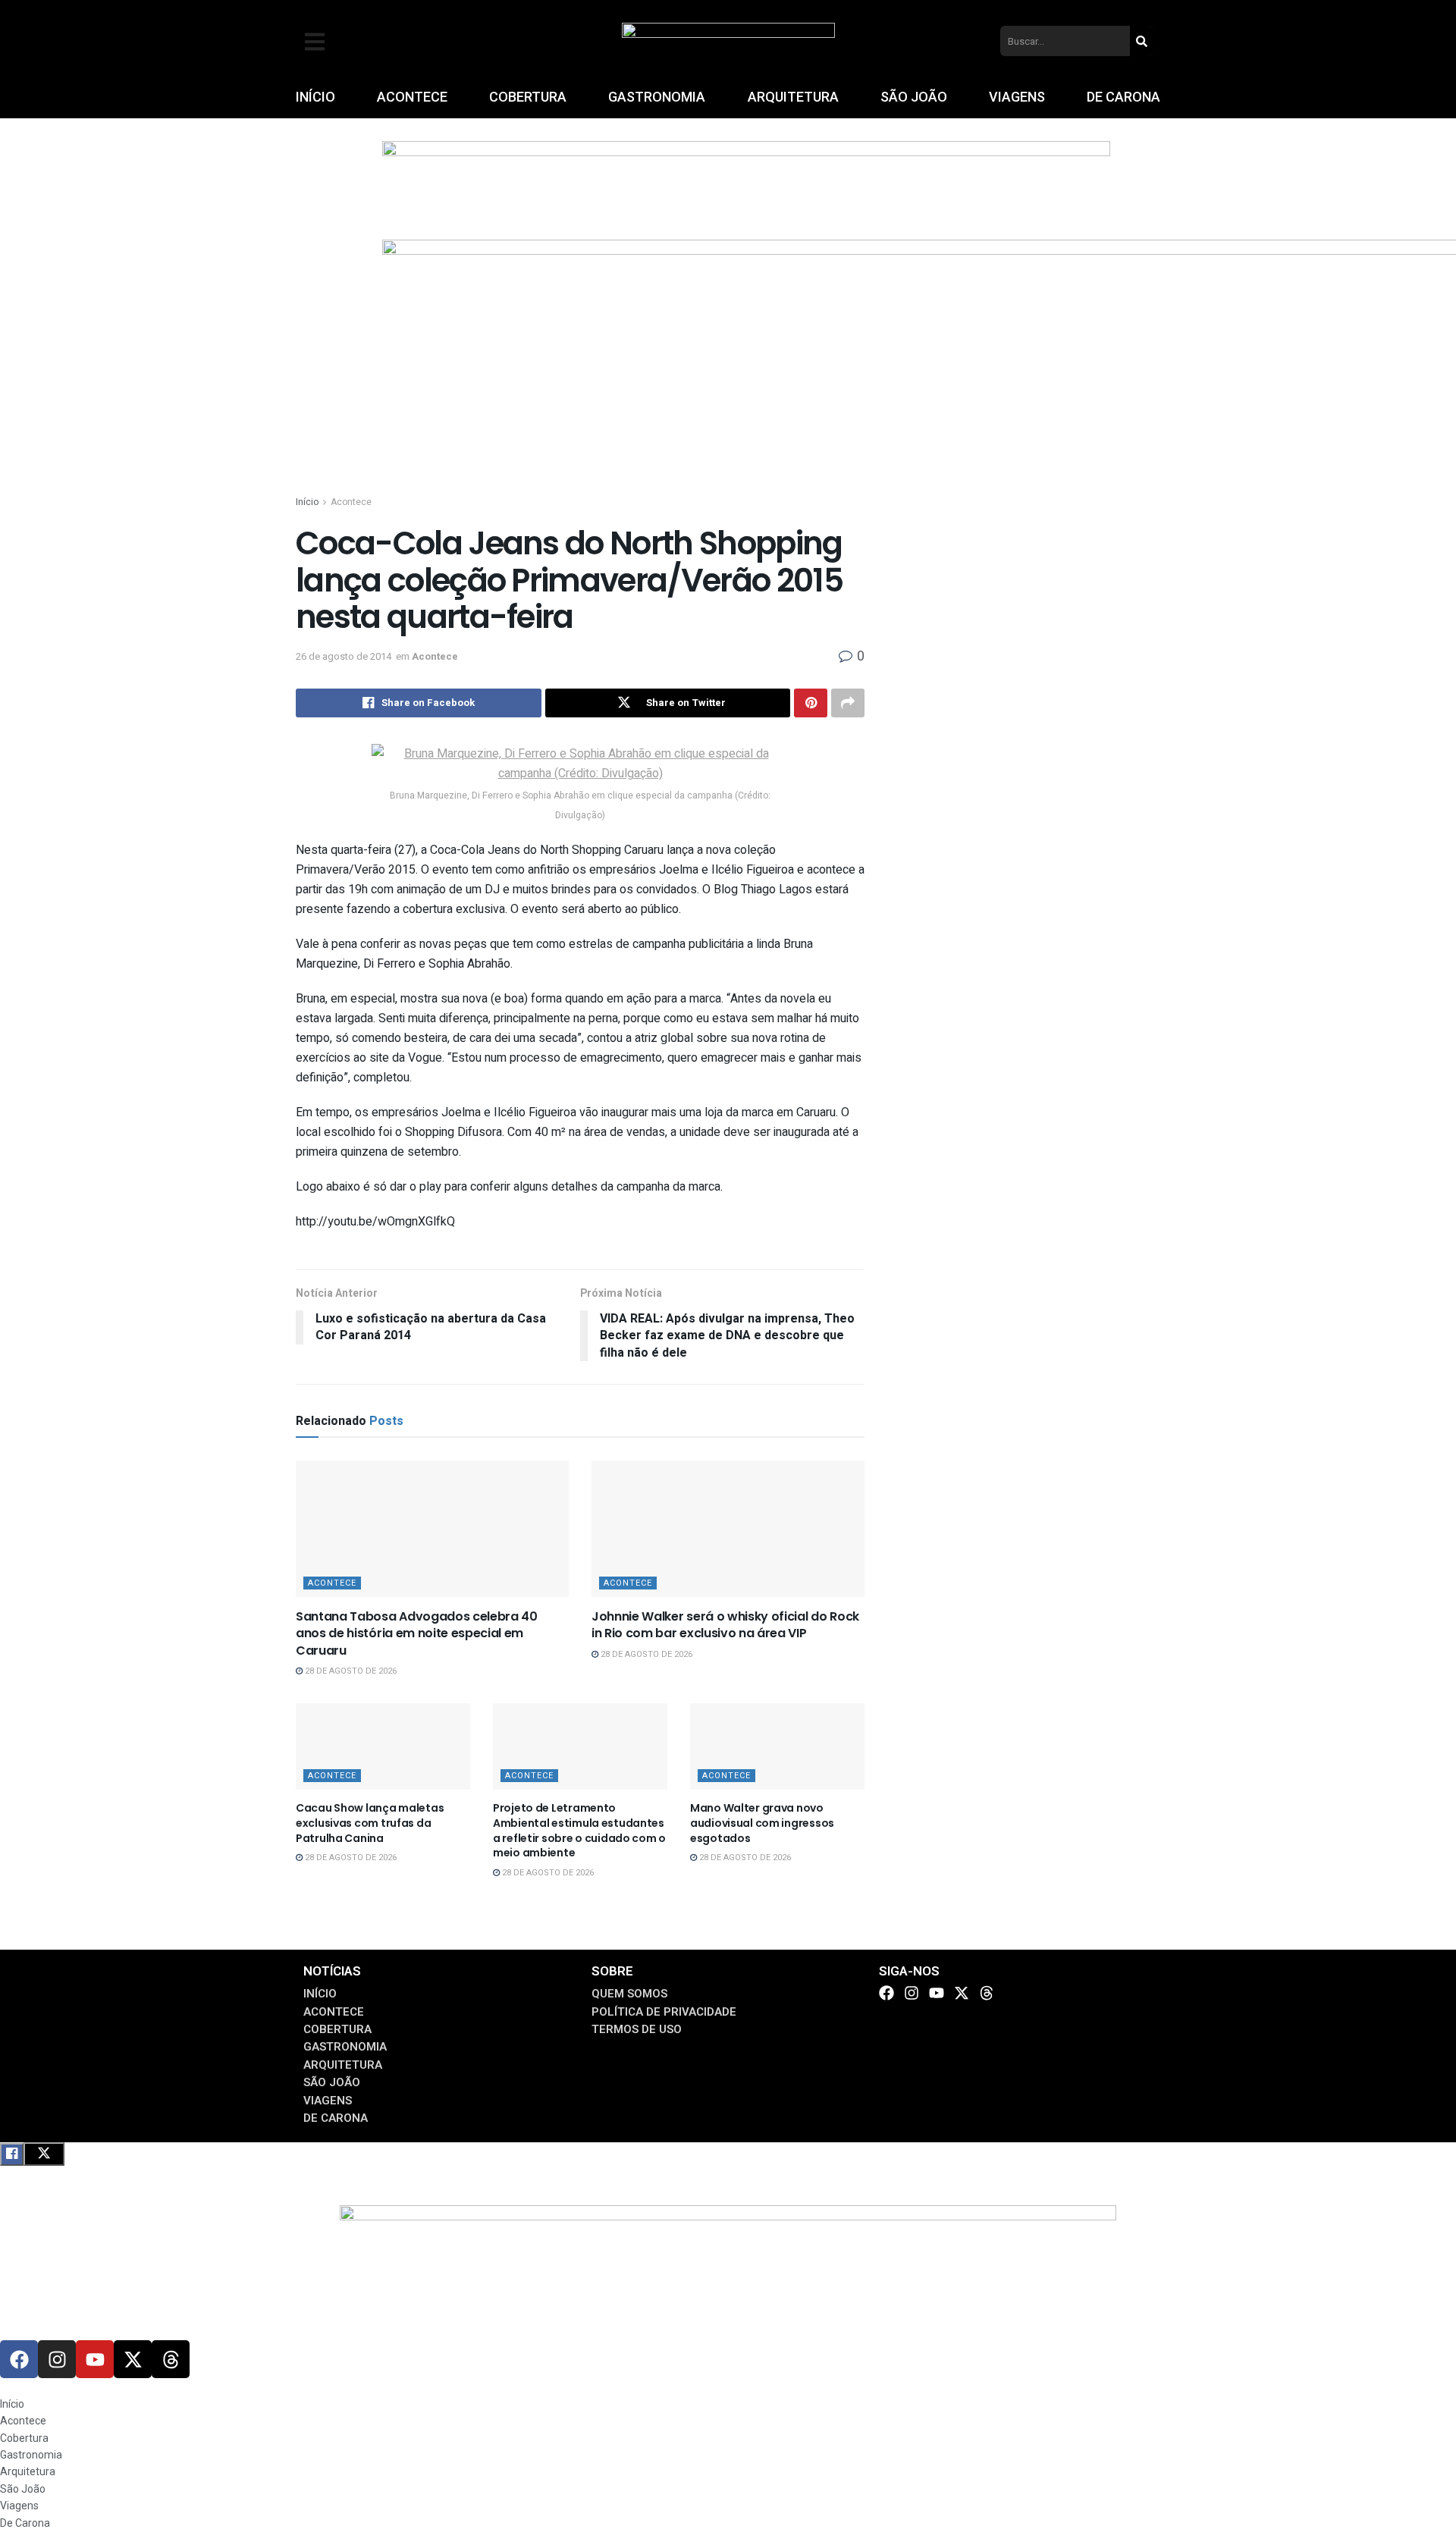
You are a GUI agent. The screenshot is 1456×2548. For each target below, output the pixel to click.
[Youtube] (937, 1993)
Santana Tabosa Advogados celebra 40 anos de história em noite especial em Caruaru (417, 1633)
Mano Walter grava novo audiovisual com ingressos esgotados (762, 1823)
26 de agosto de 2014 (344, 656)
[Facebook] (886, 1993)
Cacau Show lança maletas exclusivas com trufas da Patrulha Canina (370, 1823)
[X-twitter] (962, 1993)
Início (307, 502)
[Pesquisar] (1141, 41)
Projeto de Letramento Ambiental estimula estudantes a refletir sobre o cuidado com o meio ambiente (579, 1830)
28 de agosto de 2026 (350, 1671)
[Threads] (987, 1993)
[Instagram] (912, 1993)
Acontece (351, 502)
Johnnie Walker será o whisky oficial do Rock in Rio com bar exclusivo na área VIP (725, 1625)
